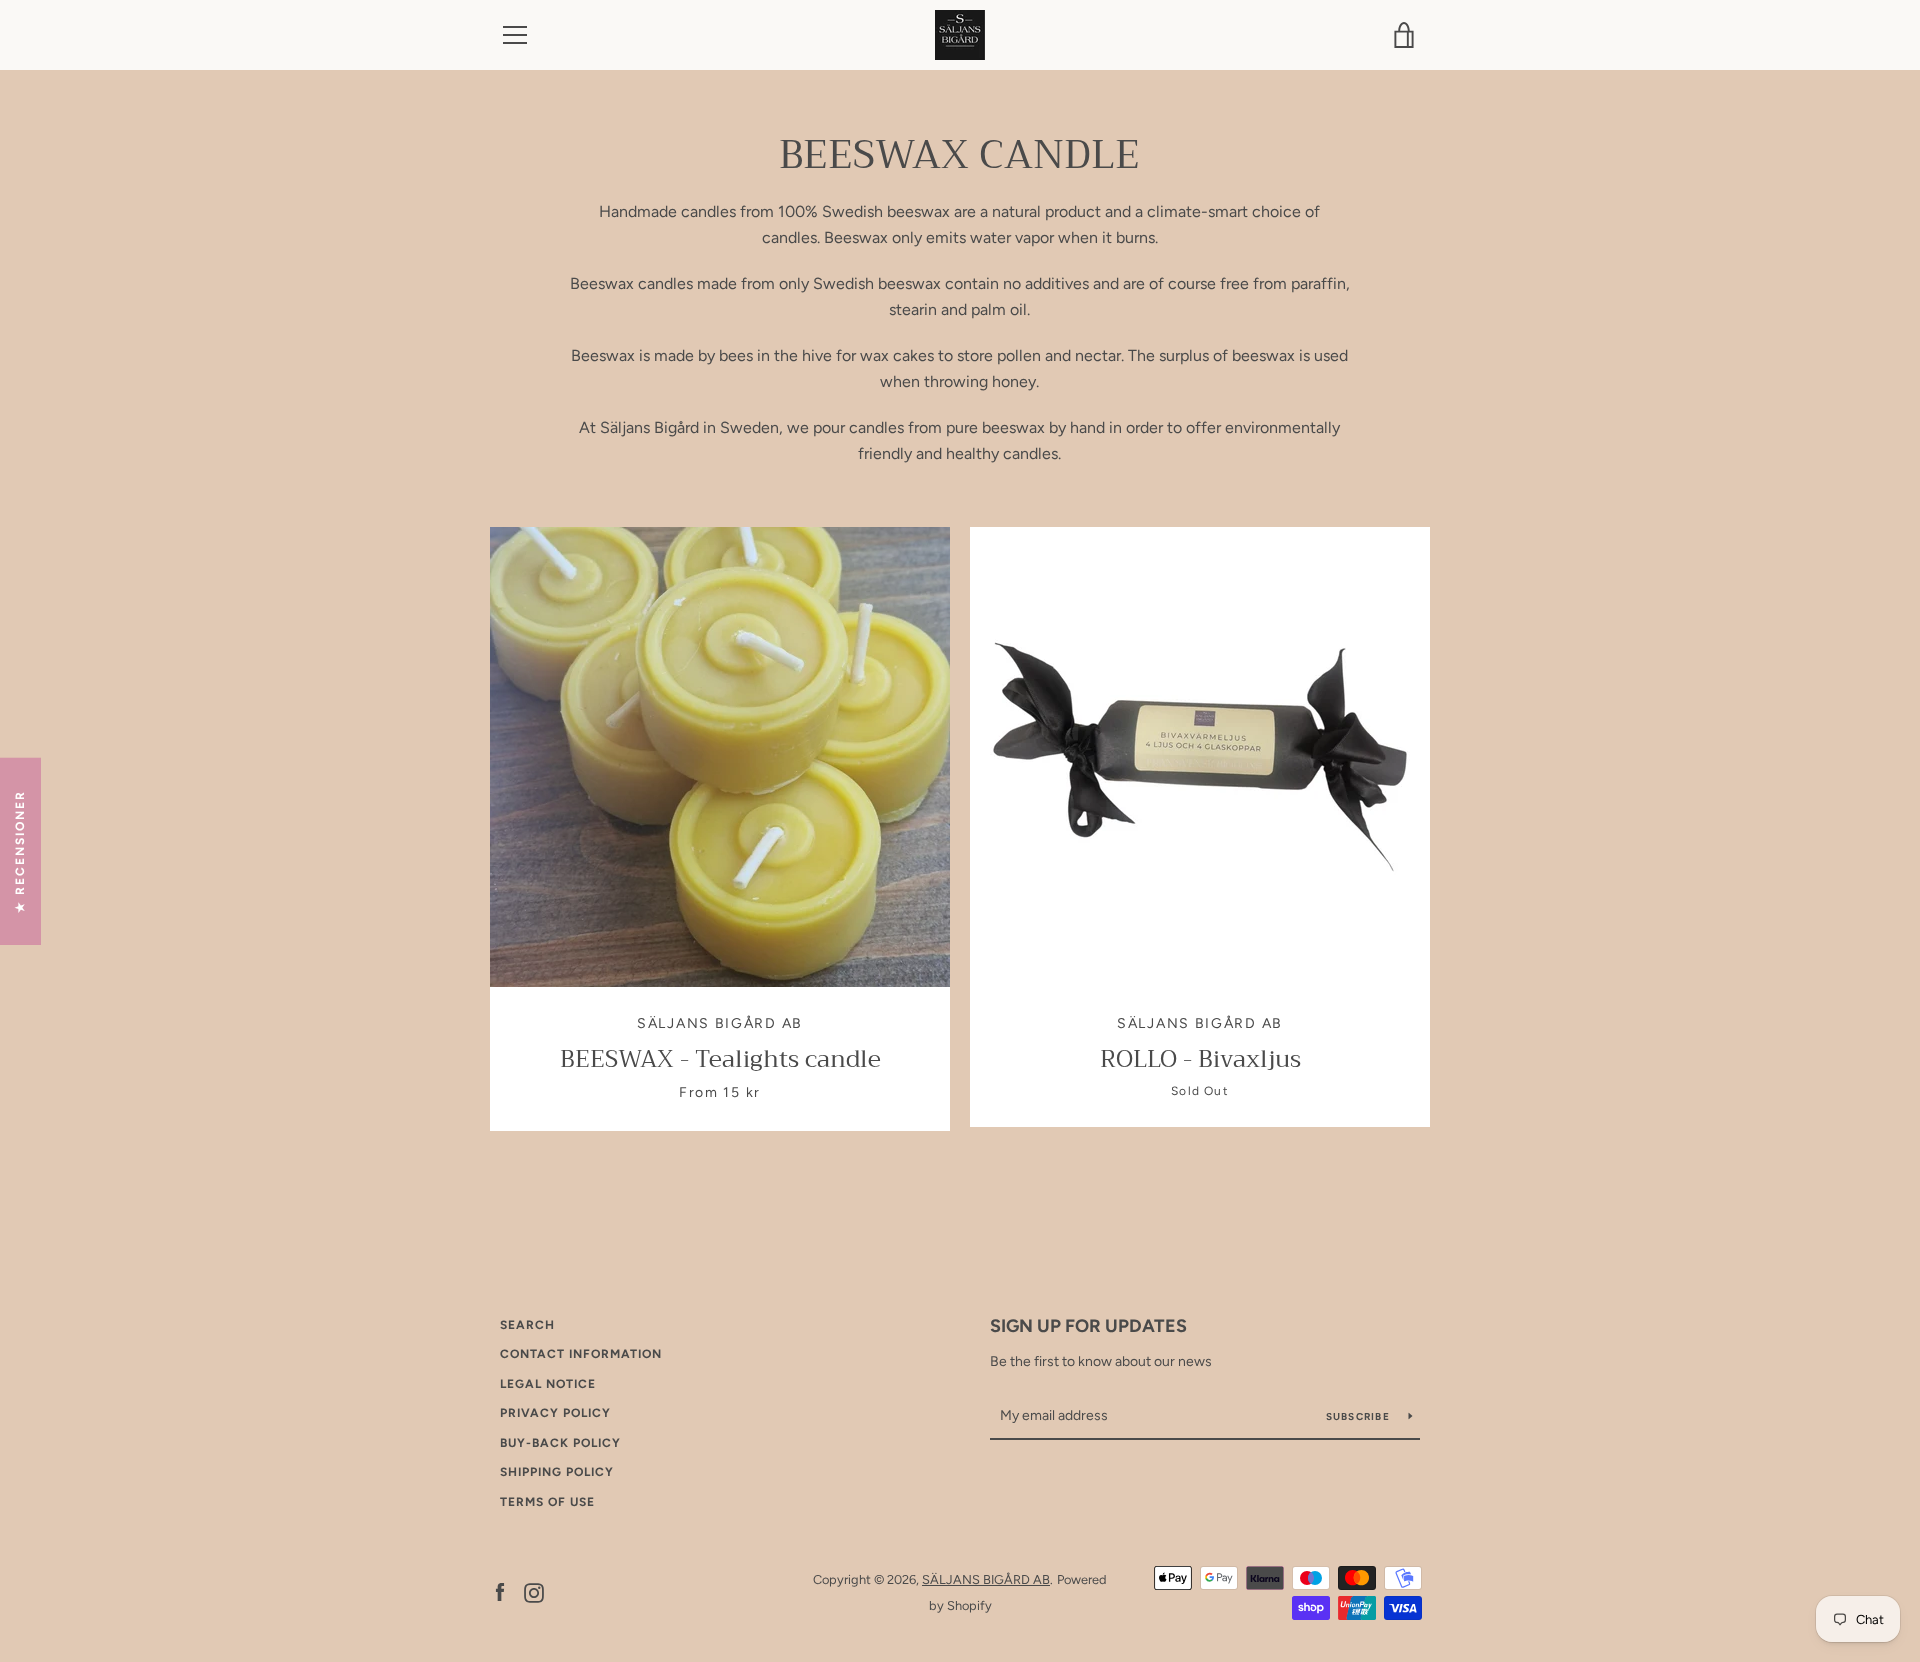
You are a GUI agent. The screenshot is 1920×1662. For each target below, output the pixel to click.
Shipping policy (557, 1472)
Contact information (581, 1354)
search (527, 1325)
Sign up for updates (1088, 1326)
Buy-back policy (560, 1443)
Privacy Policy (555, 1413)
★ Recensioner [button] (20, 851)
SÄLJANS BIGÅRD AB (986, 1579)
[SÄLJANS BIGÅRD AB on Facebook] (500, 1591)
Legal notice (548, 1384)
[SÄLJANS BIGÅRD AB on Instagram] (534, 1591)
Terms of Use (547, 1502)
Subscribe (1360, 1416)
